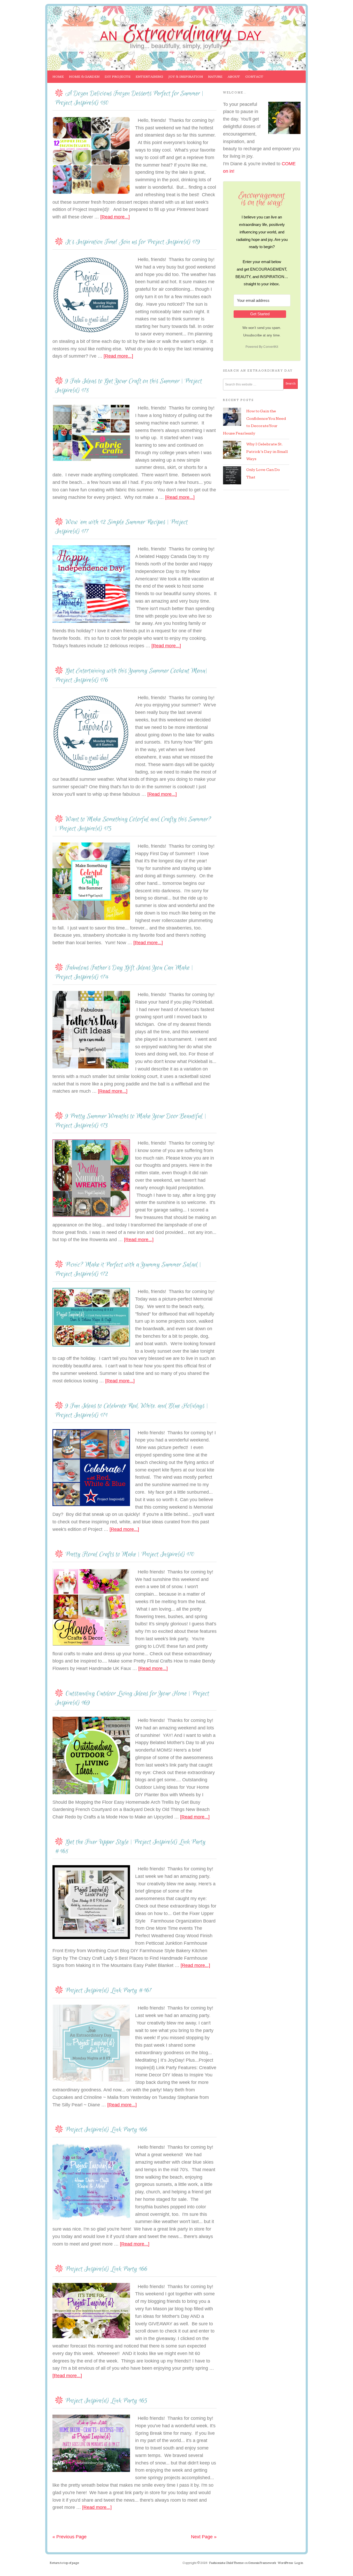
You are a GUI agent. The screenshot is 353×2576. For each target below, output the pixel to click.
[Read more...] (115, 217)
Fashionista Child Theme (227, 2563)
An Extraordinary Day (86, 25)
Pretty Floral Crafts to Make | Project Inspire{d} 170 (130, 1554)
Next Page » (204, 2537)
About (233, 79)
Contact (254, 77)
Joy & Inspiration (184, 79)
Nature (214, 79)
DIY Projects (116, 79)
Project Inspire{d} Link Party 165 (106, 2401)
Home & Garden (83, 79)
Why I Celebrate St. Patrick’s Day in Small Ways (267, 452)
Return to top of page (64, 2563)
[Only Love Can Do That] (232, 475)
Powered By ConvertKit (262, 347)
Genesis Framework (262, 2563)
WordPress (285, 2563)
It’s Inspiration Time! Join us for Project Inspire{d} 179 (133, 242)
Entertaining (148, 79)
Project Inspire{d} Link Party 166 (106, 2130)
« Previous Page (70, 2537)
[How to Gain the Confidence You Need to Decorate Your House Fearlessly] (232, 417)
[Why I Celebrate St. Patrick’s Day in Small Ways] (232, 450)
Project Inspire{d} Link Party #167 (109, 1991)
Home (58, 77)
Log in (299, 2563)
